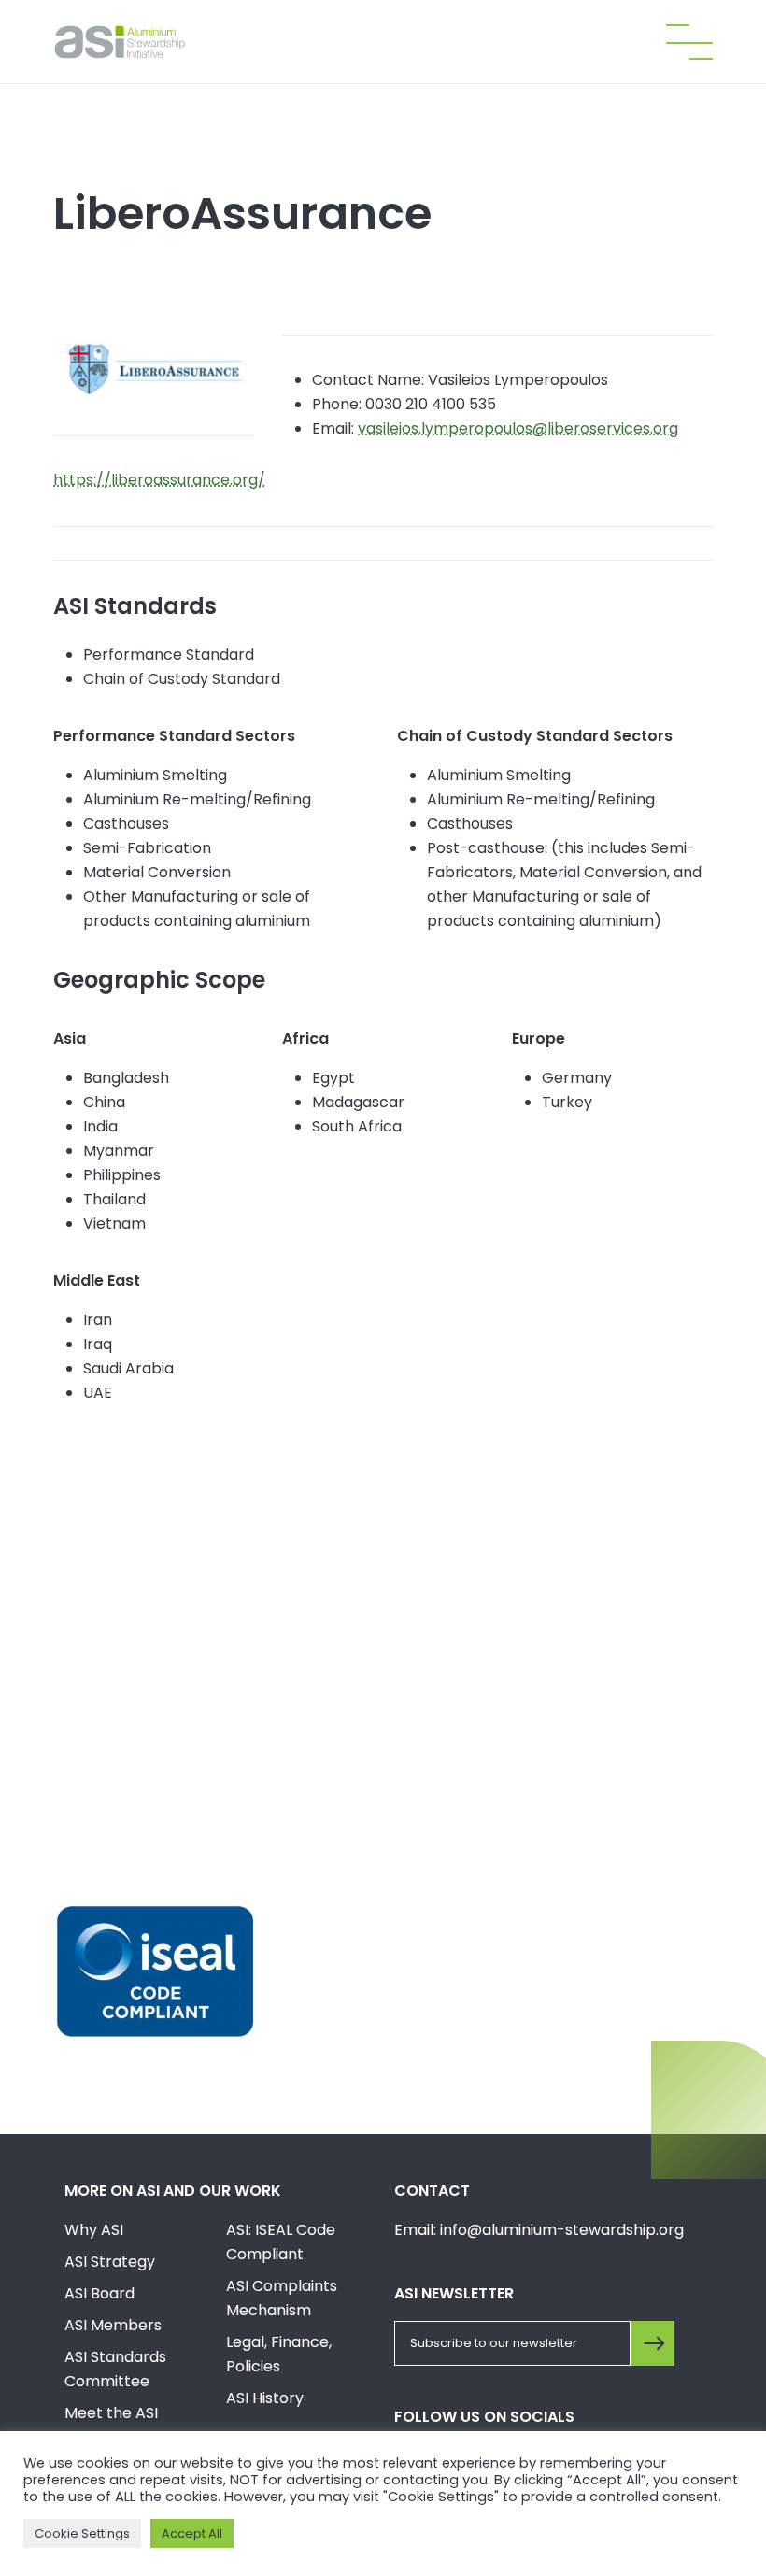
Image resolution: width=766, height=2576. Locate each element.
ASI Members (113, 2325)
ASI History (265, 2398)
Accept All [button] (192, 2533)
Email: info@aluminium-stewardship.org (539, 2230)
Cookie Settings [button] (82, 2533)
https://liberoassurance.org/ (159, 480)
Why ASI (94, 2230)
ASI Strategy (110, 2262)
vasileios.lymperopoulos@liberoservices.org (518, 428)
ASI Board (99, 2293)
